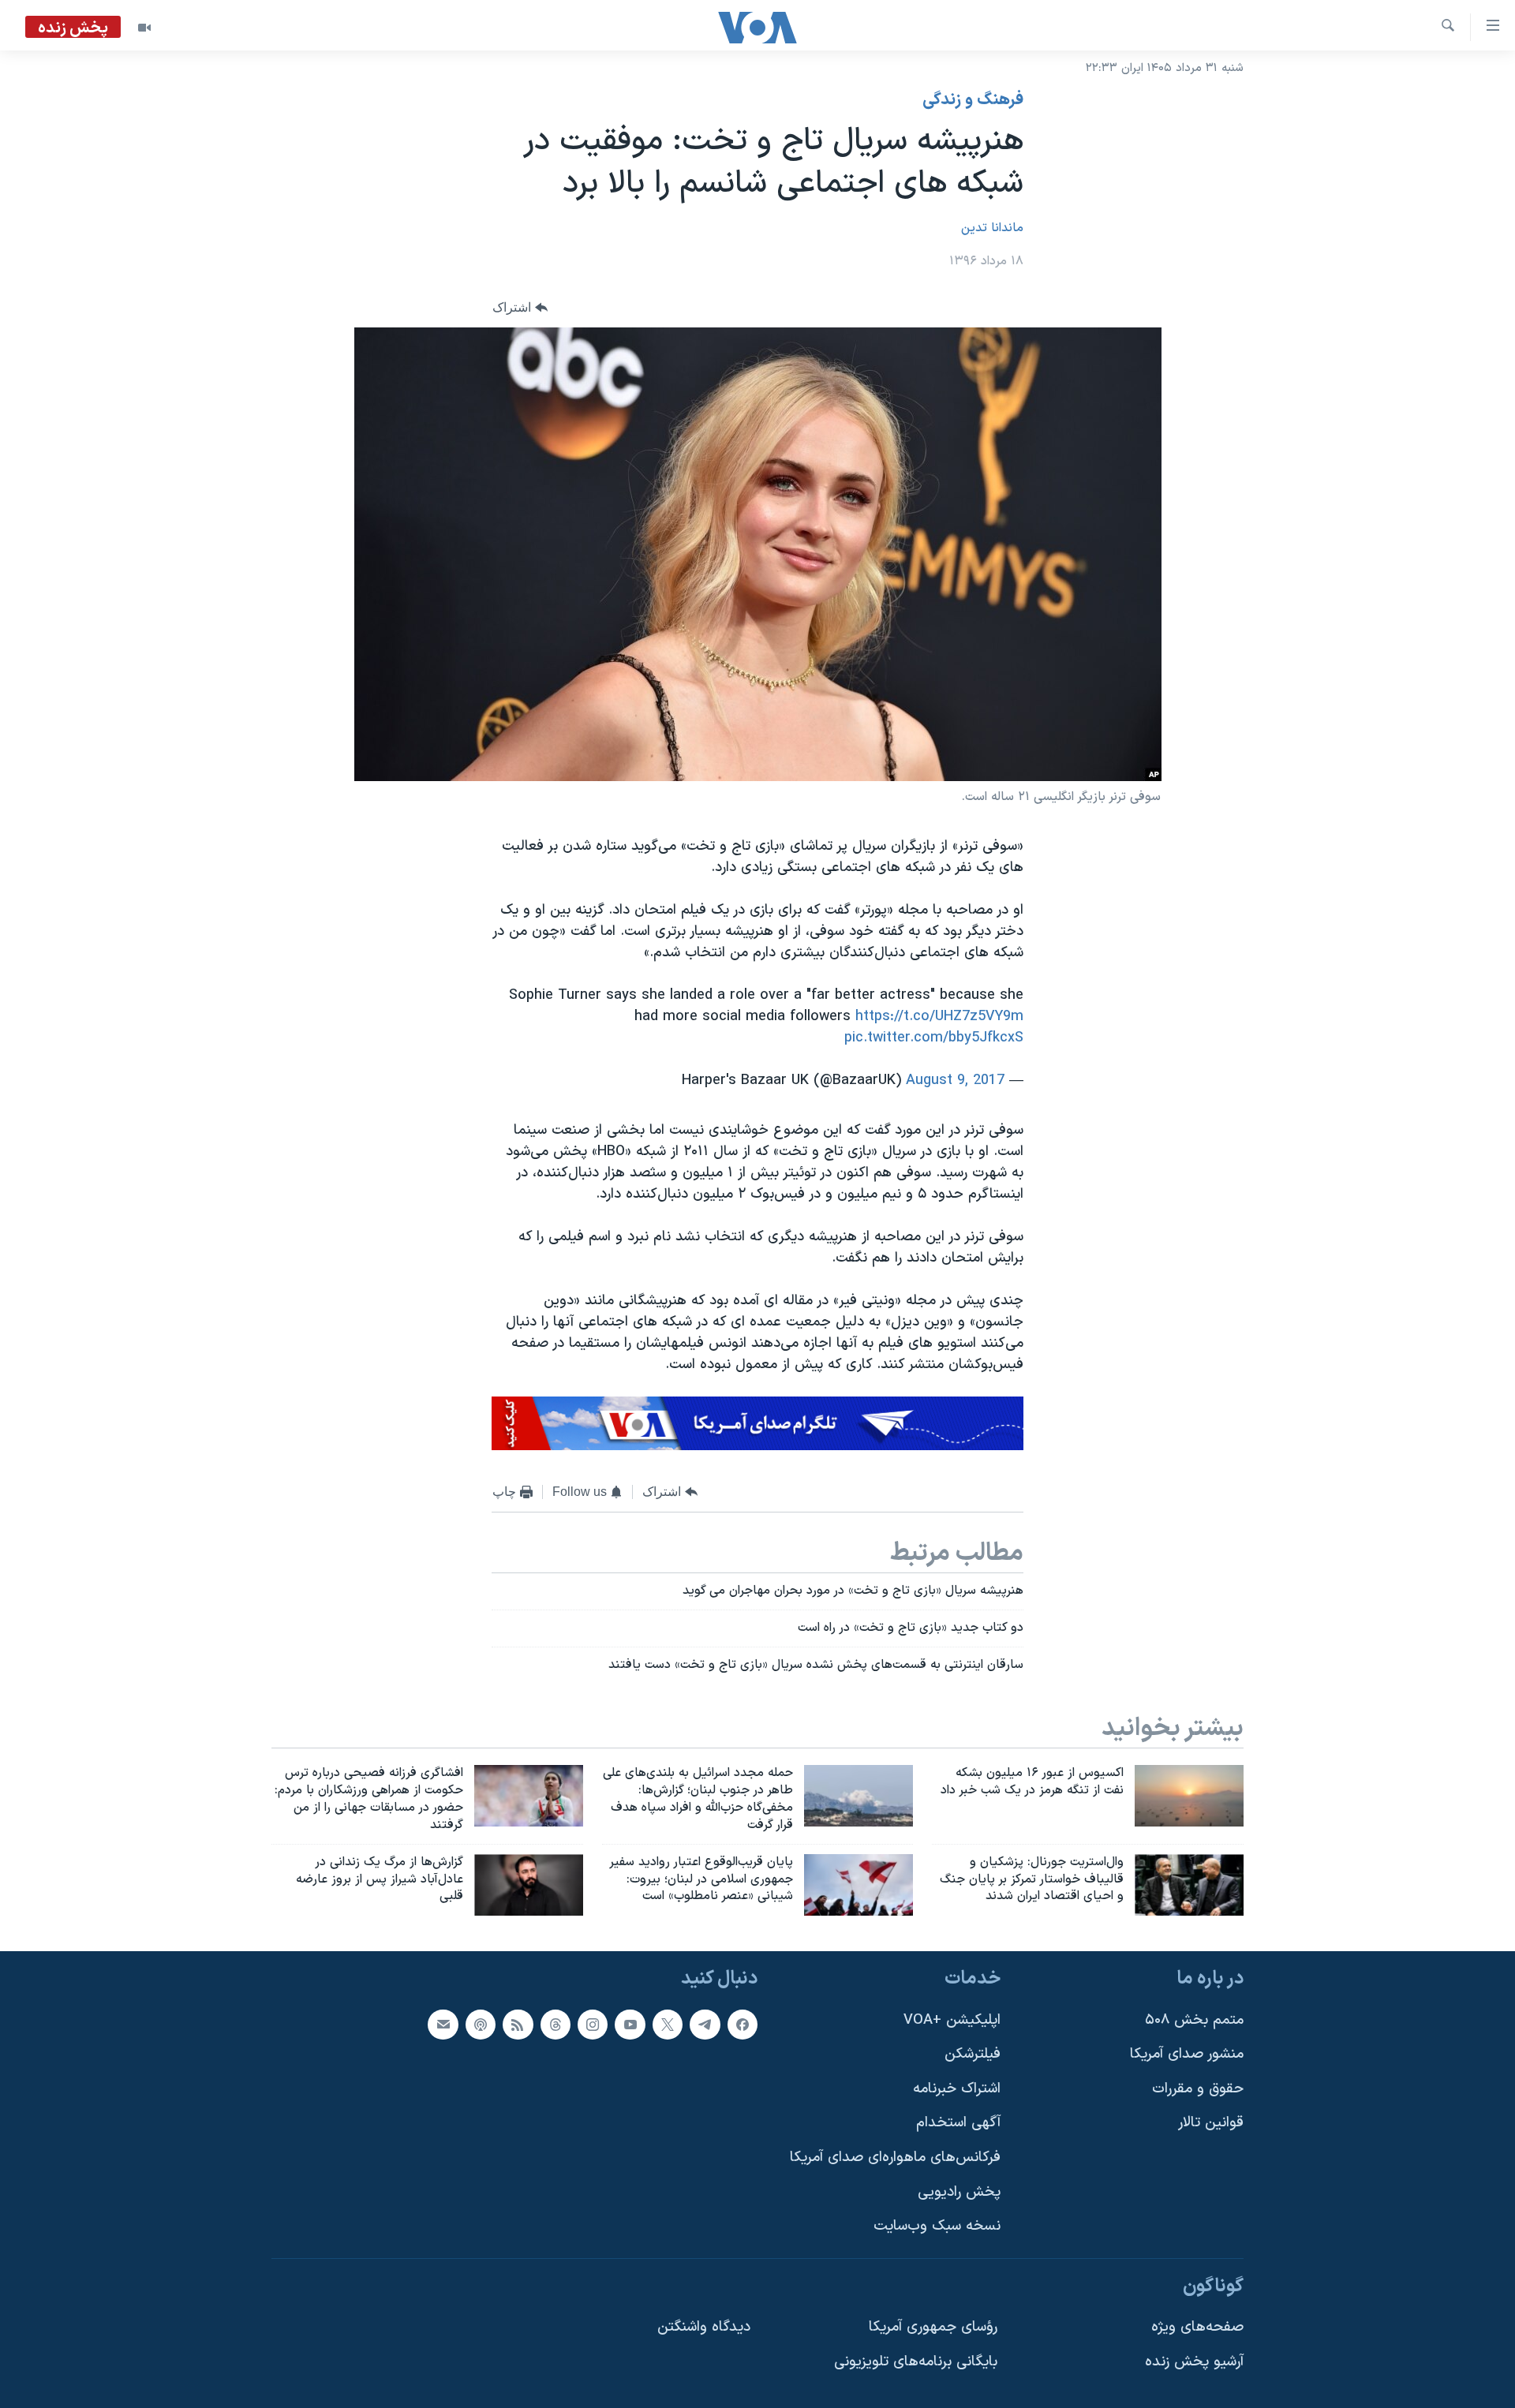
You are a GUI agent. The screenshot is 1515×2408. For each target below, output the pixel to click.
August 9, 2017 (955, 1081)
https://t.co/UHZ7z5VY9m (939, 1017)
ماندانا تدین (992, 228)
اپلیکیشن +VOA (952, 2020)
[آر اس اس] (518, 2025)
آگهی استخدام (958, 2124)
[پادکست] (481, 2025)
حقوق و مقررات (1198, 2089)
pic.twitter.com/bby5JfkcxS (934, 1038)
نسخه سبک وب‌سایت (937, 2227)
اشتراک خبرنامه (957, 2089)
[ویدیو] (144, 28)
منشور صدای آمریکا (1187, 2055)
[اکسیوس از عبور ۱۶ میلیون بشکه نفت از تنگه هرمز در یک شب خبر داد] (1189, 1796)
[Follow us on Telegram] (705, 2025)
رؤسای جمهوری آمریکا (933, 2328)
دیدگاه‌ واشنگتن (704, 2328)
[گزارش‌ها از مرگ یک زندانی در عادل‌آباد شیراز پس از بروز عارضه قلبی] (529, 1885)
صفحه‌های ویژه (1197, 2328)
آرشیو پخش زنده (1194, 2362)
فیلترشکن (973, 2055)
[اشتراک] (443, 2025)
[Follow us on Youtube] (630, 2025)
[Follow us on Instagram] (593, 2025)
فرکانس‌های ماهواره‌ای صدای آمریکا (895, 2157)
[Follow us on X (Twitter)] (668, 2025)
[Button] (520, 307)
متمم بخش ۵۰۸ (1194, 2020)
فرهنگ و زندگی (973, 100)
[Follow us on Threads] (555, 2025)
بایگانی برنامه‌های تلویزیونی (916, 2362)
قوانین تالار (1211, 2124)
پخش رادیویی (959, 2192)
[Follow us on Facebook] (743, 2025)
